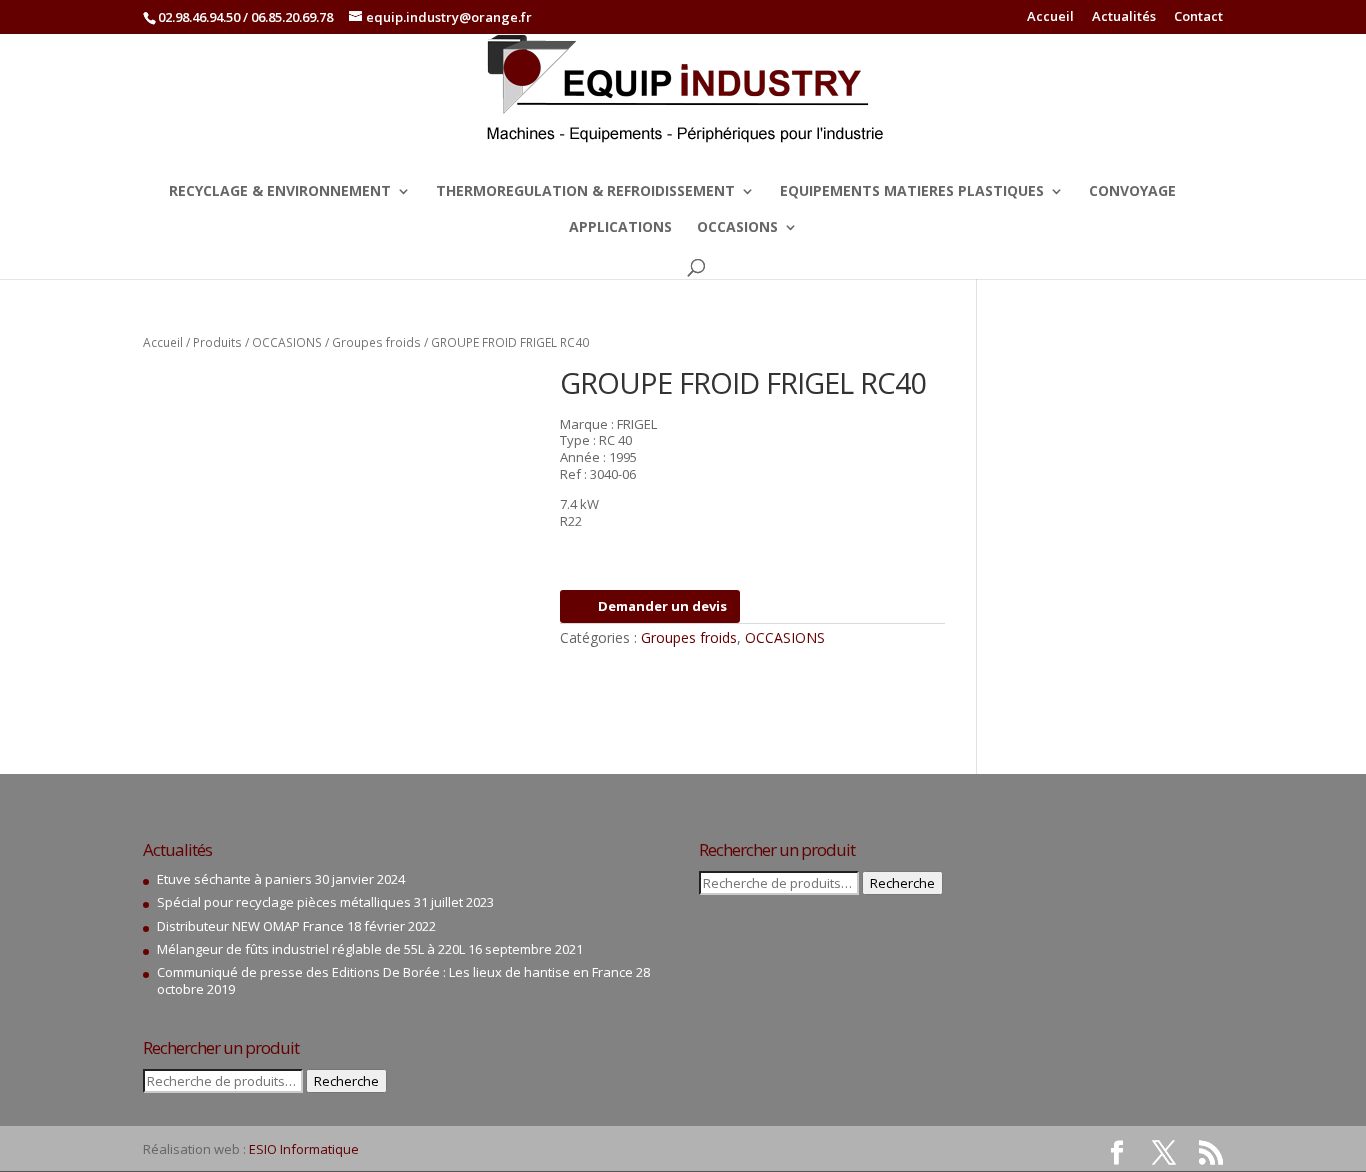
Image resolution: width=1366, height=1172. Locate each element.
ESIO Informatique (304, 1149)
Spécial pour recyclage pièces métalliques (284, 902)
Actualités (1124, 17)
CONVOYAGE (1132, 192)
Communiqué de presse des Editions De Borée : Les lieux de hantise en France (395, 972)
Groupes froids (376, 342)
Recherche (346, 1081)
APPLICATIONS (620, 228)
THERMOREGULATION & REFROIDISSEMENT (585, 192)
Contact (1198, 17)
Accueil (1050, 17)
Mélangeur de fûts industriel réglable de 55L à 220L (311, 949)
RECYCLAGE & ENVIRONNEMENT (280, 192)
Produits (217, 342)
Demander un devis (662, 606)
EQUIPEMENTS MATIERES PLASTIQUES (912, 192)
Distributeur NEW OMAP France (250, 926)
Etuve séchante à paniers (234, 879)
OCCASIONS (737, 228)
